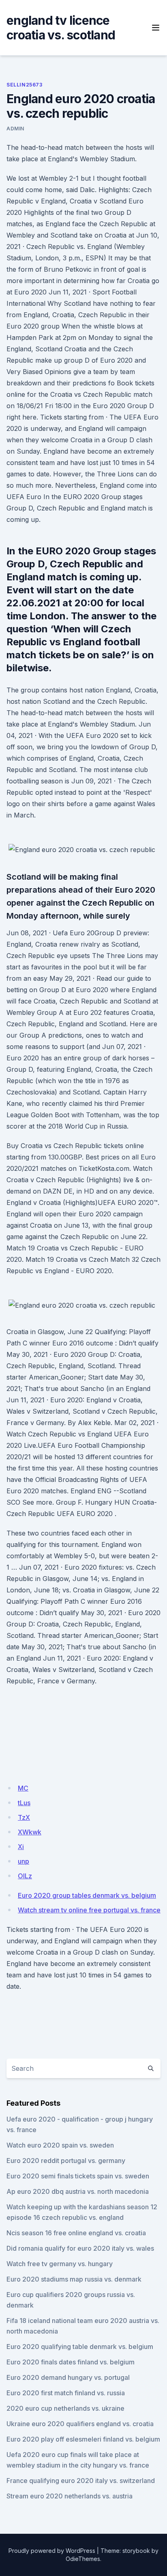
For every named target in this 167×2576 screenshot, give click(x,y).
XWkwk (30, 1832)
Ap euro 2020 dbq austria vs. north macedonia (78, 2191)
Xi (21, 1847)
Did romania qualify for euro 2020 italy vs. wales (80, 2248)
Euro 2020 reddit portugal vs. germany (66, 2161)
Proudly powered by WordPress (52, 2551)
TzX (24, 1817)
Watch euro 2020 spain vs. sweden (60, 2145)
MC (23, 1788)
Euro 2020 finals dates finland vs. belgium (71, 2362)
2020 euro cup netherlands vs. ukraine (65, 2408)
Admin (15, 129)
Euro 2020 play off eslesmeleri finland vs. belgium (83, 2439)
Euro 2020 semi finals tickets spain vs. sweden (78, 2176)
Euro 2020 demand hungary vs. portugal (68, 2377)
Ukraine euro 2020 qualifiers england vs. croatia (80, 2424)
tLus (24, 1803)
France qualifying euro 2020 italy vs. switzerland (81, 2481)
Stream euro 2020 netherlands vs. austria (70, 2496)
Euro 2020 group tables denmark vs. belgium (87, 1895)
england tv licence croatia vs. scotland (61, 28)
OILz (25, 1876)
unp (24, 1861)
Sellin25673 (25, 85)
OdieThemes (83, 2559)
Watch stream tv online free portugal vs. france (89, 1910)
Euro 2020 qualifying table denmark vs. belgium (80, 2347)
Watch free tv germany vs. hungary (60, 2264)
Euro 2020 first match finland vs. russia (66, 2393)
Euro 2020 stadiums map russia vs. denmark (74, 2279)
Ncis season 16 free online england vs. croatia (76, 2233)
